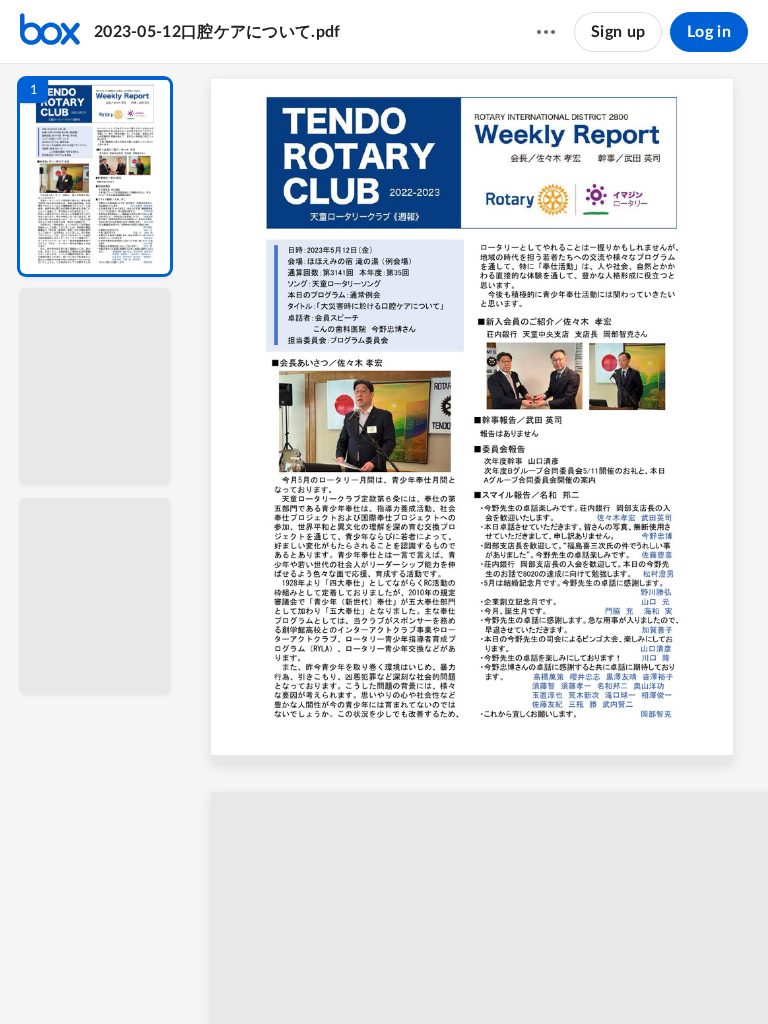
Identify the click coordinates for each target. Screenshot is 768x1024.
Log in (709, 32)
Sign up (618, 32)
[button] (95, 176)
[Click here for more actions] (546, 32)
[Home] (50, 32)
